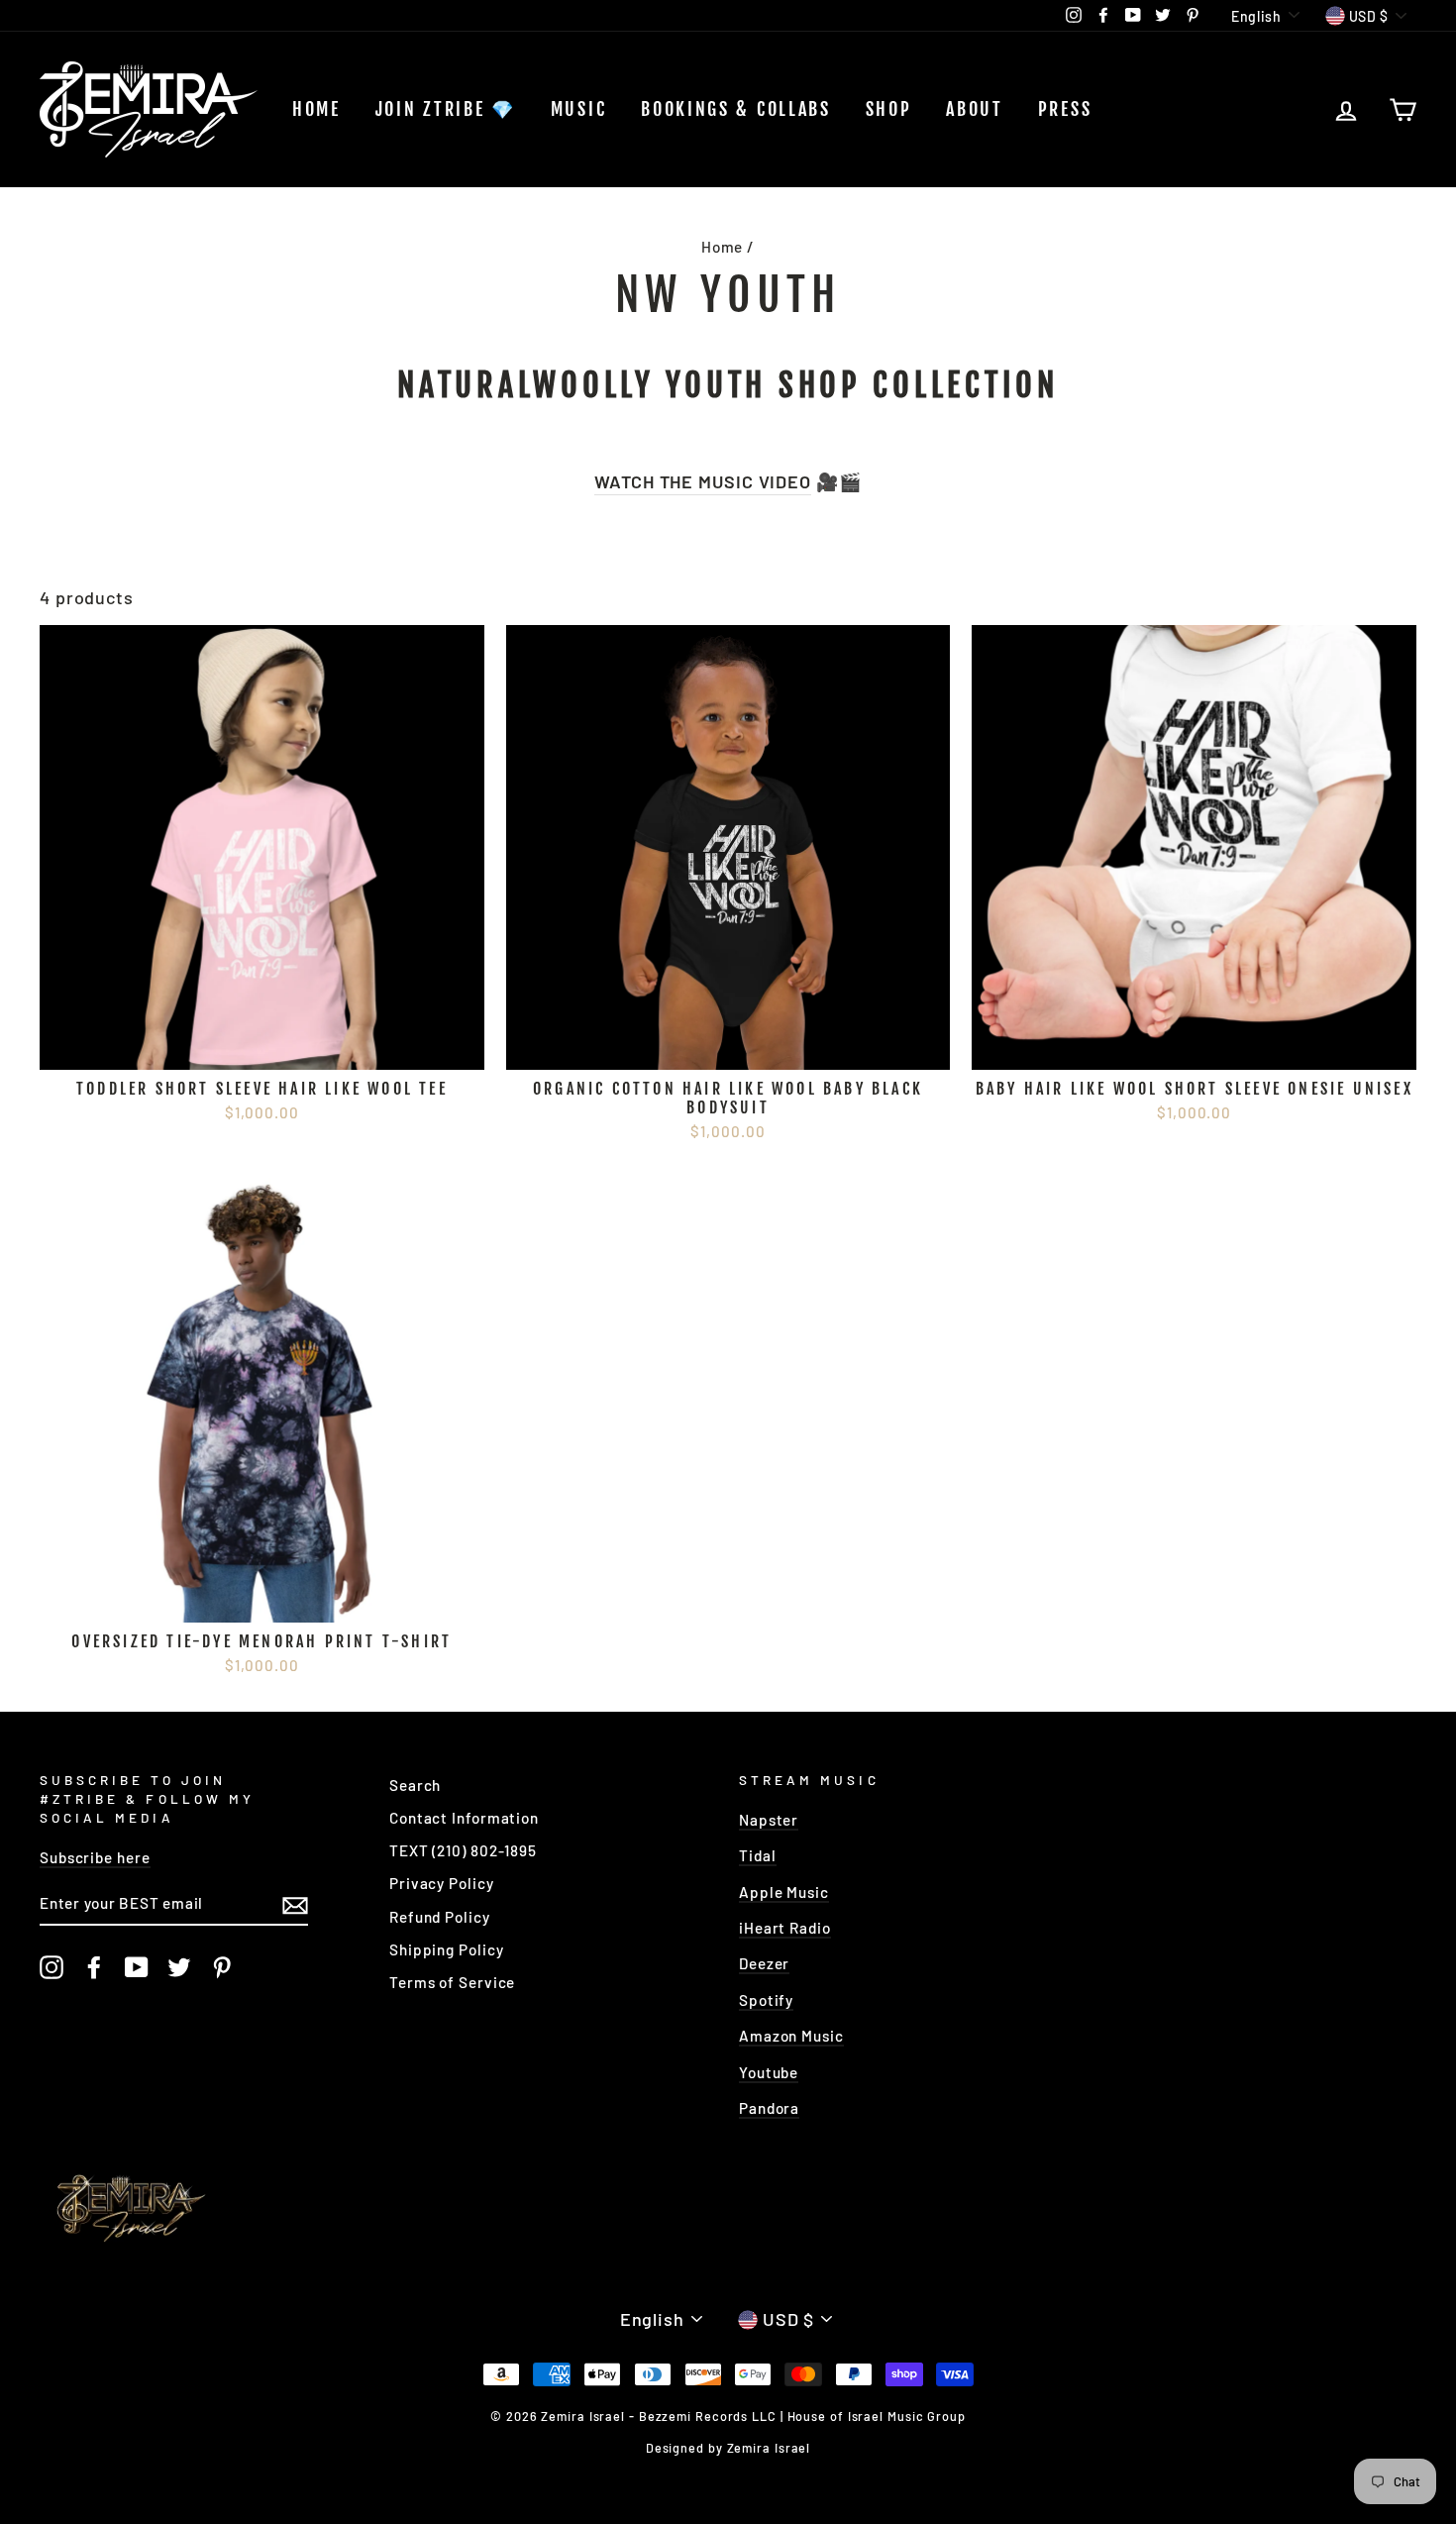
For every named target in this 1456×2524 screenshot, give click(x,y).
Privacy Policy (442, 1883)
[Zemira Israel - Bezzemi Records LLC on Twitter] (179, 1967)
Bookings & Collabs (736, 109)
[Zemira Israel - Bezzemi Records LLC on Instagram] (52, 1967)
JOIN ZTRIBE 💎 (446, 109)
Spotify (766, 2000)
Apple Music (784, 1892)
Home (316, 109)
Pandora (769, 2108)
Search (415, 1785)
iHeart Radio (785, 1928)
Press (1065, 109)
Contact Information (464, 1818)
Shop (889, 109)
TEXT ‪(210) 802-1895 (463, 1850)
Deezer (764, 1963)
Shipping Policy (447, 1949)
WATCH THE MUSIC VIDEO (703, 481)
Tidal (758, 1855)
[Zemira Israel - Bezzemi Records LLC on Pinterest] (222, 1967)
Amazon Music (791, 2036)
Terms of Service (452, 1982)
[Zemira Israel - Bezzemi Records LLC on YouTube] (137, 1967)
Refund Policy (440, 1917)
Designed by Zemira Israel (728, 2448)
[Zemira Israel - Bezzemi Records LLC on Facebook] (94, 1967)
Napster (769, 1820)
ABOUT (975, 109)
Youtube (769, 2072)
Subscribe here (95, 1857)
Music (579, 109)
